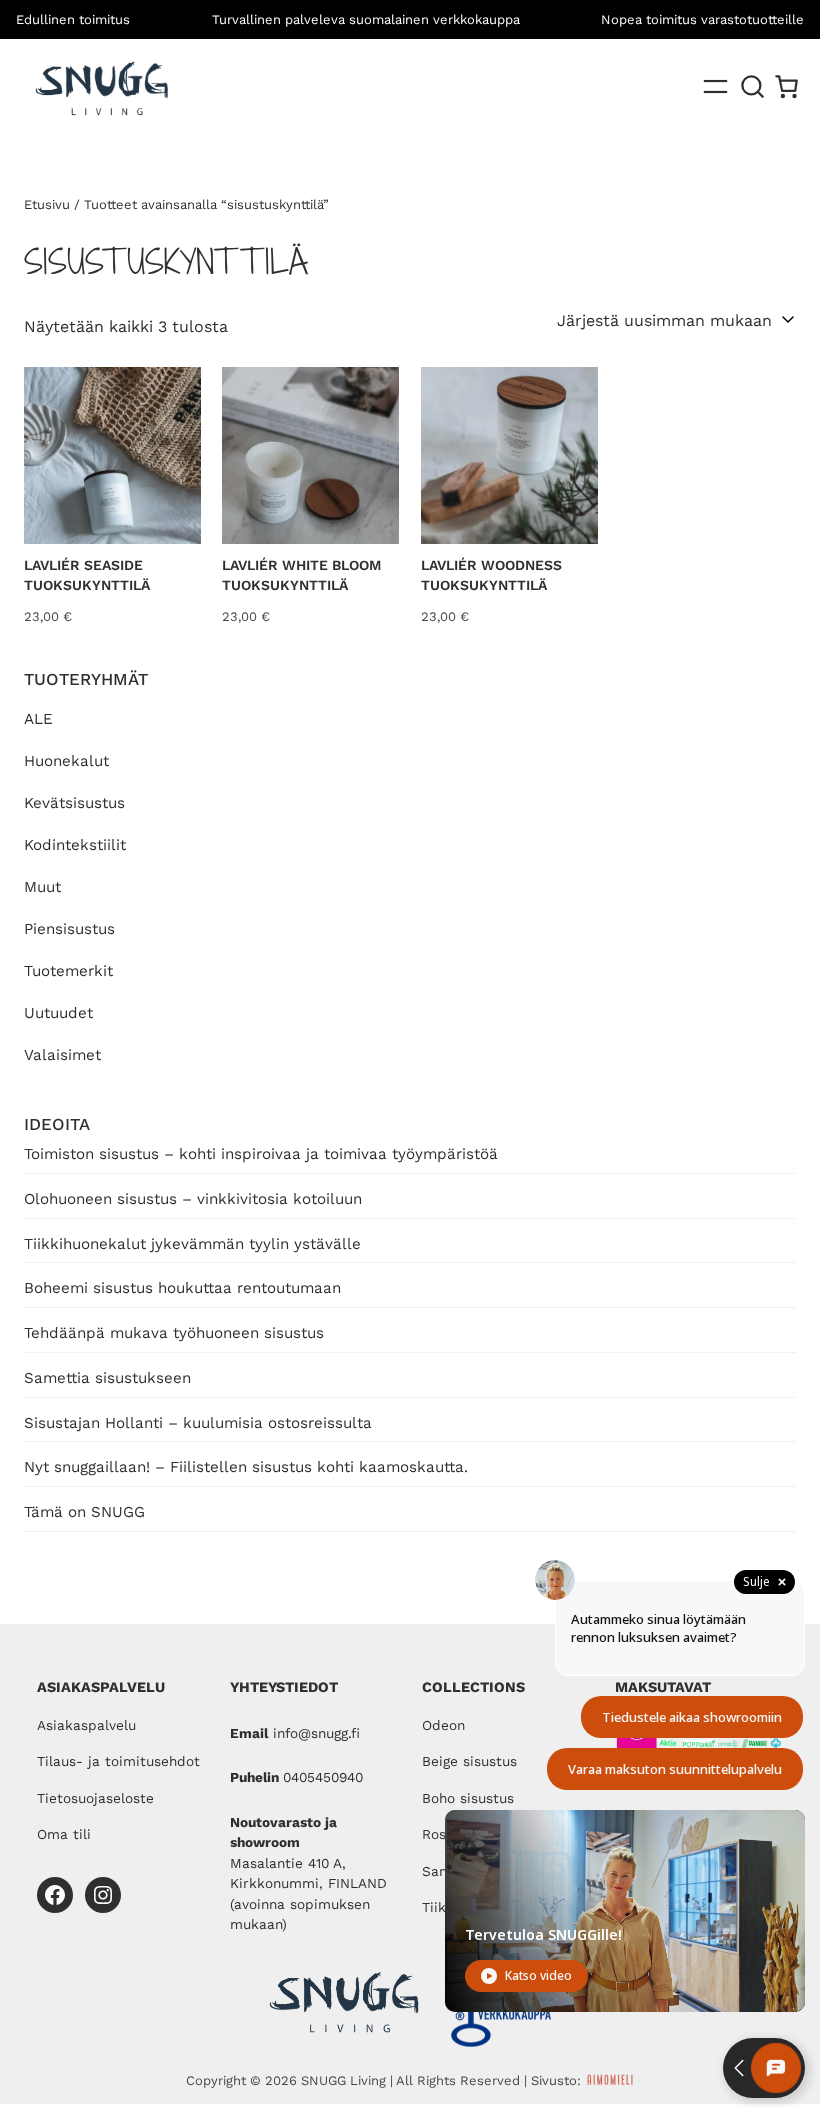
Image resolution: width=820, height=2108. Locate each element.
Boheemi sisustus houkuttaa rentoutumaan (182, 1288)
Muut (42, 887)
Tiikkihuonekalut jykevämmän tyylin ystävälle (192, 1244)
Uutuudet (58, 1013)
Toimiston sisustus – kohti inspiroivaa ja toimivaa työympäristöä (261, 1154)
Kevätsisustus (74, 803)
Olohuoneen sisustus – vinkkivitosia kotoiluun (193, 1199)
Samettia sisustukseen (107, 1378)
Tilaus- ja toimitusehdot (118, 1761)
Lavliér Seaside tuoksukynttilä (87, 575)
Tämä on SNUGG (84, 1512)
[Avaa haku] (753, 87)
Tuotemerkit (68, 971)
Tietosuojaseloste (95, 1798)
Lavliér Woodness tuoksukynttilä (491, 575)
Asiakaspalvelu (86, 1725)
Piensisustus (69, 929)
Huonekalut (66, 761)
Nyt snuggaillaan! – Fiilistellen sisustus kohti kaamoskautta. (246, 1467)
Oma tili (64, 1834)
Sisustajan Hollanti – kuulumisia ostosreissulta (198, 1423)
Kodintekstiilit (75, 845)
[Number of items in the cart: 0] (786, 86)
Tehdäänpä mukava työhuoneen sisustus (174, 1333)
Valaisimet (62, 1055)
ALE (38, 719)
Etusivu (47, 204)
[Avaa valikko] (715, 86)
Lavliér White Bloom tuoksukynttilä (301, 575)
